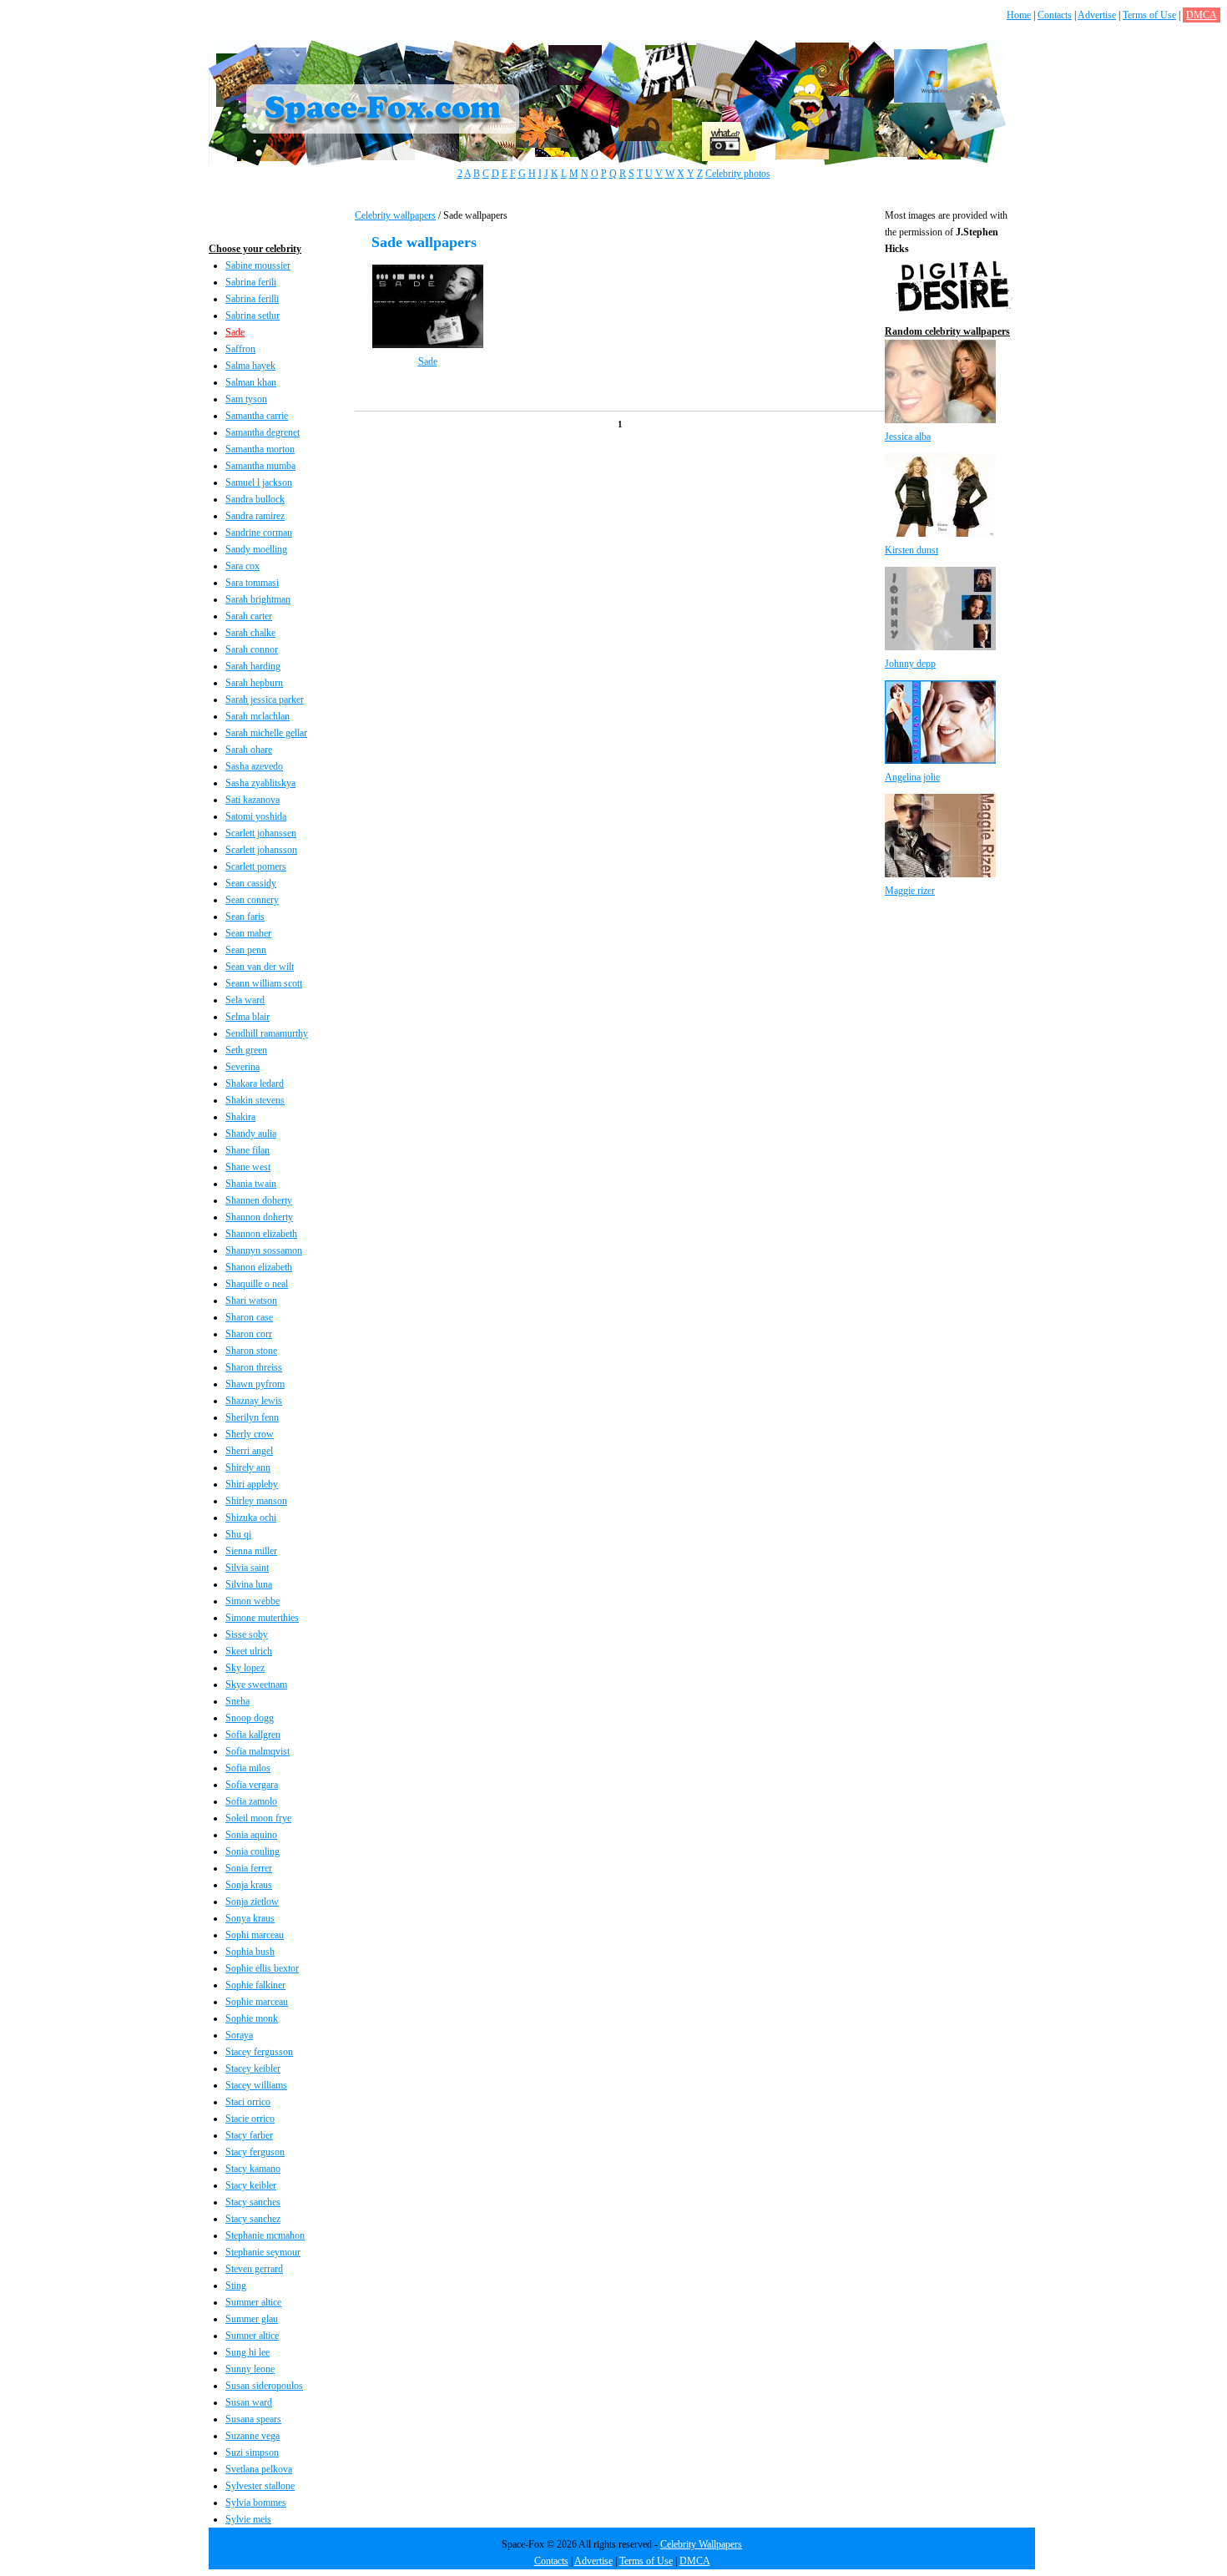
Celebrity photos (738, 174)
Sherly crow (250, 1434)
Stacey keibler (253, 2068)
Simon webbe (252, 1601)
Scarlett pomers (256, 866)
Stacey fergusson (259, 2052)
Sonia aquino (251, 1835)
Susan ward (249, 2402)
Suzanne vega (252, 2436)
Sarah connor (252, 649)
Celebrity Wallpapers (701, 2544)
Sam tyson (246, 399)
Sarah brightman (258, 599)
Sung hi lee (247, 2352)
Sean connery (252, 900)
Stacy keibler (251, 2185)
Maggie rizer (910, 891)
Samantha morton (260, 449)
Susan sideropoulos (264, 2386)
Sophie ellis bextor (262, 1968)
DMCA (1202, 15)
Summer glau (252, 2319)
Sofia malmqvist (258, 1751)
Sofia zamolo (251, 1801)
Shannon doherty (259, 1217)
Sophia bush (250, 1952)
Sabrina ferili (251, 282)
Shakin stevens (255, 1100)
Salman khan (251, 382)
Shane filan (247, 1150)
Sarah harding (253, 666)
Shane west (248, 1167)
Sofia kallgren (253, 1735)
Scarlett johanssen (261, 833)
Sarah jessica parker (265, 700)
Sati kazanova (252, 800)
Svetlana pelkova (259, 2469)
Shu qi (238, 1534)
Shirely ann (248, 1467)
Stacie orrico (250, 2119)
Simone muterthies (262, 1618)
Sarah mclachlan (258, 716)
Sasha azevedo (254, 766)
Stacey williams (256, 2085)
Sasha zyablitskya (260, 783)
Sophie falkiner (255, 1985)
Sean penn (246, 950)
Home (1019, 15)
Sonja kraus (249, 1885)
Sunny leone (250, 2369)
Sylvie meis (248, 2519)
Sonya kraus (250, 1918)
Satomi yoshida (256, 816)
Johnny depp (910, 664)
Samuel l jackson (259, 482)
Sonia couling (252, 1851)
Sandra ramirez (255, 516)
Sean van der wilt (260, 967)
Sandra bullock (255, 499)
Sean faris (245, 917)
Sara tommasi (252, 583)
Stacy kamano (253, 2169)
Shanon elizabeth (259, 1267)
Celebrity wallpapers (395, 215)
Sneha (237, 1701)
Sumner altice (252, 2336)
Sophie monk (252, 2018)
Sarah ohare (249, 750)
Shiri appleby (252, 1484)
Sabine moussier (258, 265)
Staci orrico (248, 2102)
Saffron (240, 349)
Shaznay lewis (254, 1401)
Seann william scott (264, 983)
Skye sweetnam (256, 1685)
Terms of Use (1149, 15)
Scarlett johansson (261, 850)
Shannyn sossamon (264, 1250)
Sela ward (245, 1000)
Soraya (239, 2035)
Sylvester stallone (260, 2486)
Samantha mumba (260, 466)
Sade (235, 332)
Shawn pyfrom (255, 1384)
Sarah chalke (250, 633)
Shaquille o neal (257, 1284)
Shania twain (251, 1184)
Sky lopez (245, 1668)
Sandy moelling (256, 549)
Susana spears (253, 2419)
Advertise (1097, 15)
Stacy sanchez (253, 2219)
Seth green (246, 1050)
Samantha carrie (257, 416)
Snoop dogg (250, 1718)
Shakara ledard (255, 1083)
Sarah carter (249, 616)
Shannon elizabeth (261, 1234)
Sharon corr (249, 1334)
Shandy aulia (251, 1134)
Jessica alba (908, 437)
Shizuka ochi (251, 1518)
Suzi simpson (252, 2452)
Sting (236, 2286)
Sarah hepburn (254, 683)
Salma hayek (250, 366)
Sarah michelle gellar (266, 733)
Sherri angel (249, 1451)
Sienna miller (251, 1551)
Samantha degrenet (263, 432)
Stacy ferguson (255, 2152)
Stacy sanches (253, 2202)
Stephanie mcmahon (265, 2235)
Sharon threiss (254, 1367)
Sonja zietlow (252, 1902)
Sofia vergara (252, 1785)
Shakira (240, 1117)
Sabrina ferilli (252, 299)
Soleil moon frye (258, 1818)
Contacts (1055, 15)
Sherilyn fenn (252, 1417)
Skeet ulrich (249, 1651)
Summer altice (253, 2302)
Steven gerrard (254, 2269)
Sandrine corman (259, 533)
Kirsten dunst (911, 550)
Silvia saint (247, 1568)
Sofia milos (248, 1768)
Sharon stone (251, 1351)
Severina (242, 1067)
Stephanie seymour (263, 2252)
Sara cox (242, 566)
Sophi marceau (255, 1935)
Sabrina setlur (252, 316)
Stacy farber (249, 2135)
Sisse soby (247, 1634)
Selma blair (247, 1017)
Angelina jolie (912, 777)
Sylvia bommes (256, 2503)
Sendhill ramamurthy (267, 1033)
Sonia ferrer (249, 1868)
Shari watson (251, 1301)
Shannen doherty (259, 1200)
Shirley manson (256, 1501)
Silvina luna (249, 1584)
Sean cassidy (251, 883)
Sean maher (248, 933)
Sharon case (249, 1317)
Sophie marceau (257, 2002)
